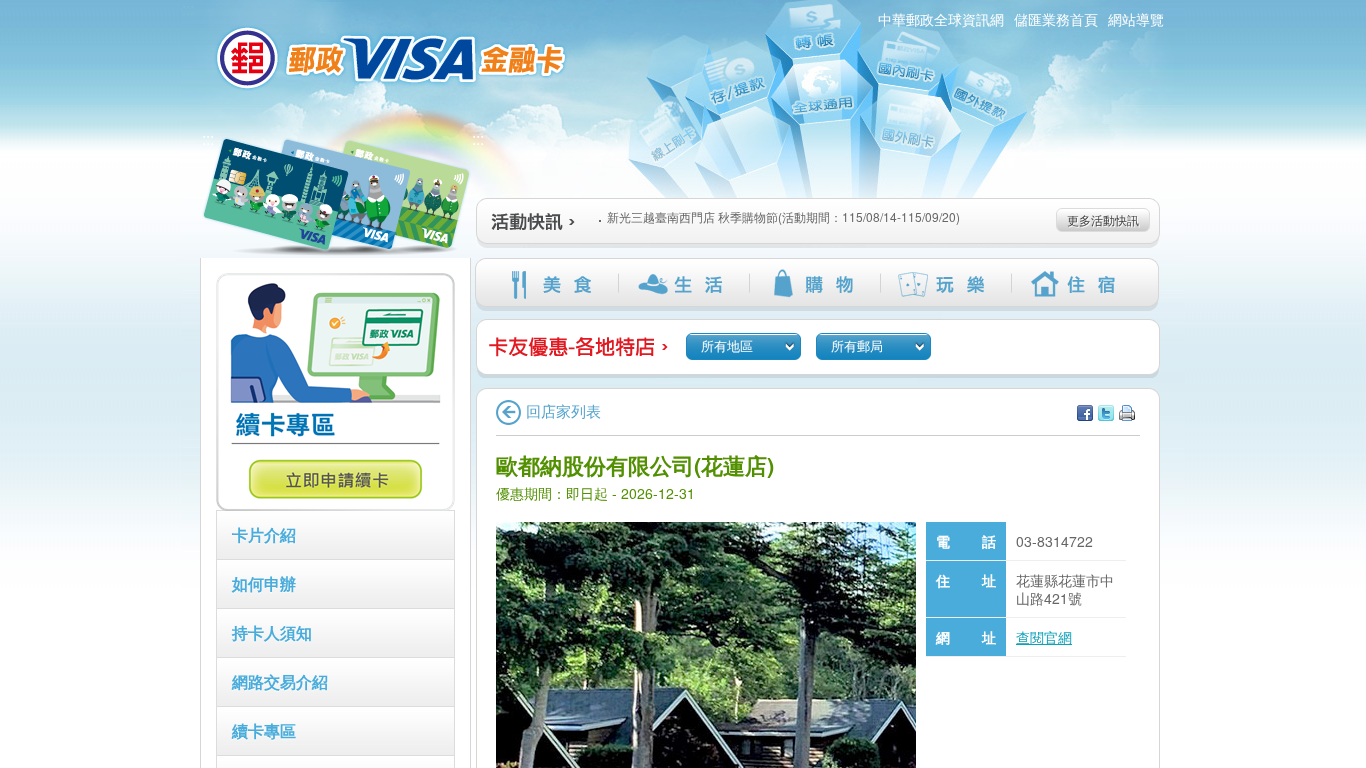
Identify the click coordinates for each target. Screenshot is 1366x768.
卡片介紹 (264, 534)
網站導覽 (1136, 19)
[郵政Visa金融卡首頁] (394, 58)
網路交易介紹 (280, 681)
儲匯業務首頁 (1056, 19)
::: (208, 138)
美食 (552, 284)
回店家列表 (563, 410)
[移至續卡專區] (335, 505)
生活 (683, 284)
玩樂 (945, 284)
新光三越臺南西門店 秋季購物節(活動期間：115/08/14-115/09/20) (783, 213)
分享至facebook (1085, 413)
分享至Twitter (1106, 413)
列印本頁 (1127, 413)
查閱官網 (1044, 637)
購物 (814, 284)
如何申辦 (264, 583)
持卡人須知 (272, 632)
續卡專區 (264, 730)
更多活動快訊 (1103, 219)
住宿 (1076, 284)
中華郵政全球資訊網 (941, 19)
